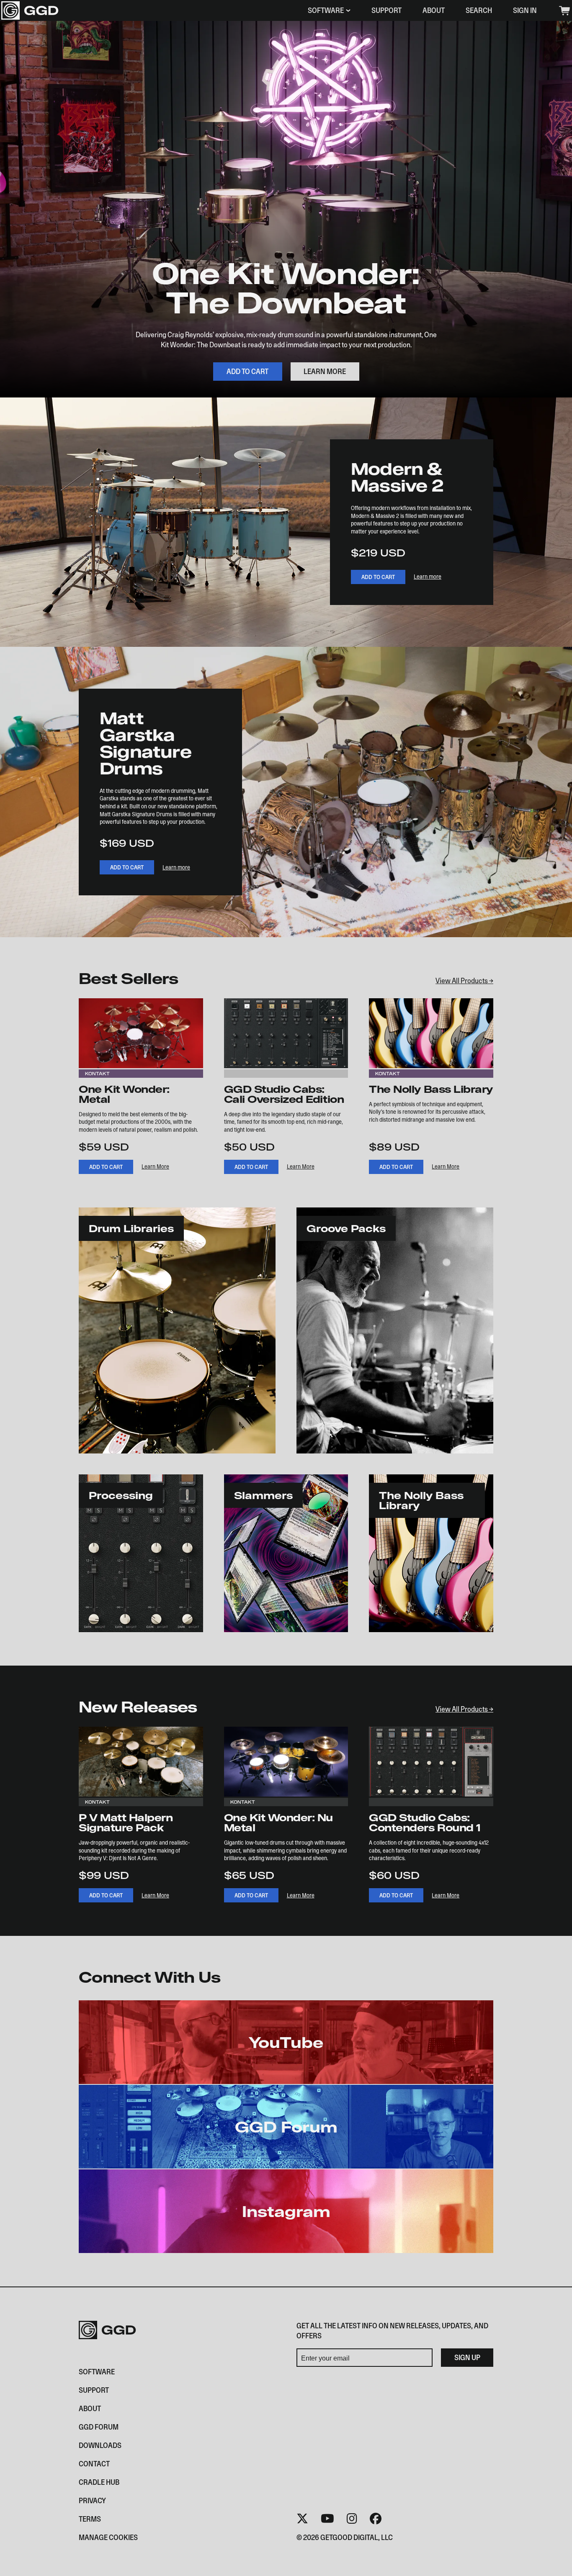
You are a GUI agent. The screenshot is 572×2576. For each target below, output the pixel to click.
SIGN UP (205, 1337)
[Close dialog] (442, 1226)
